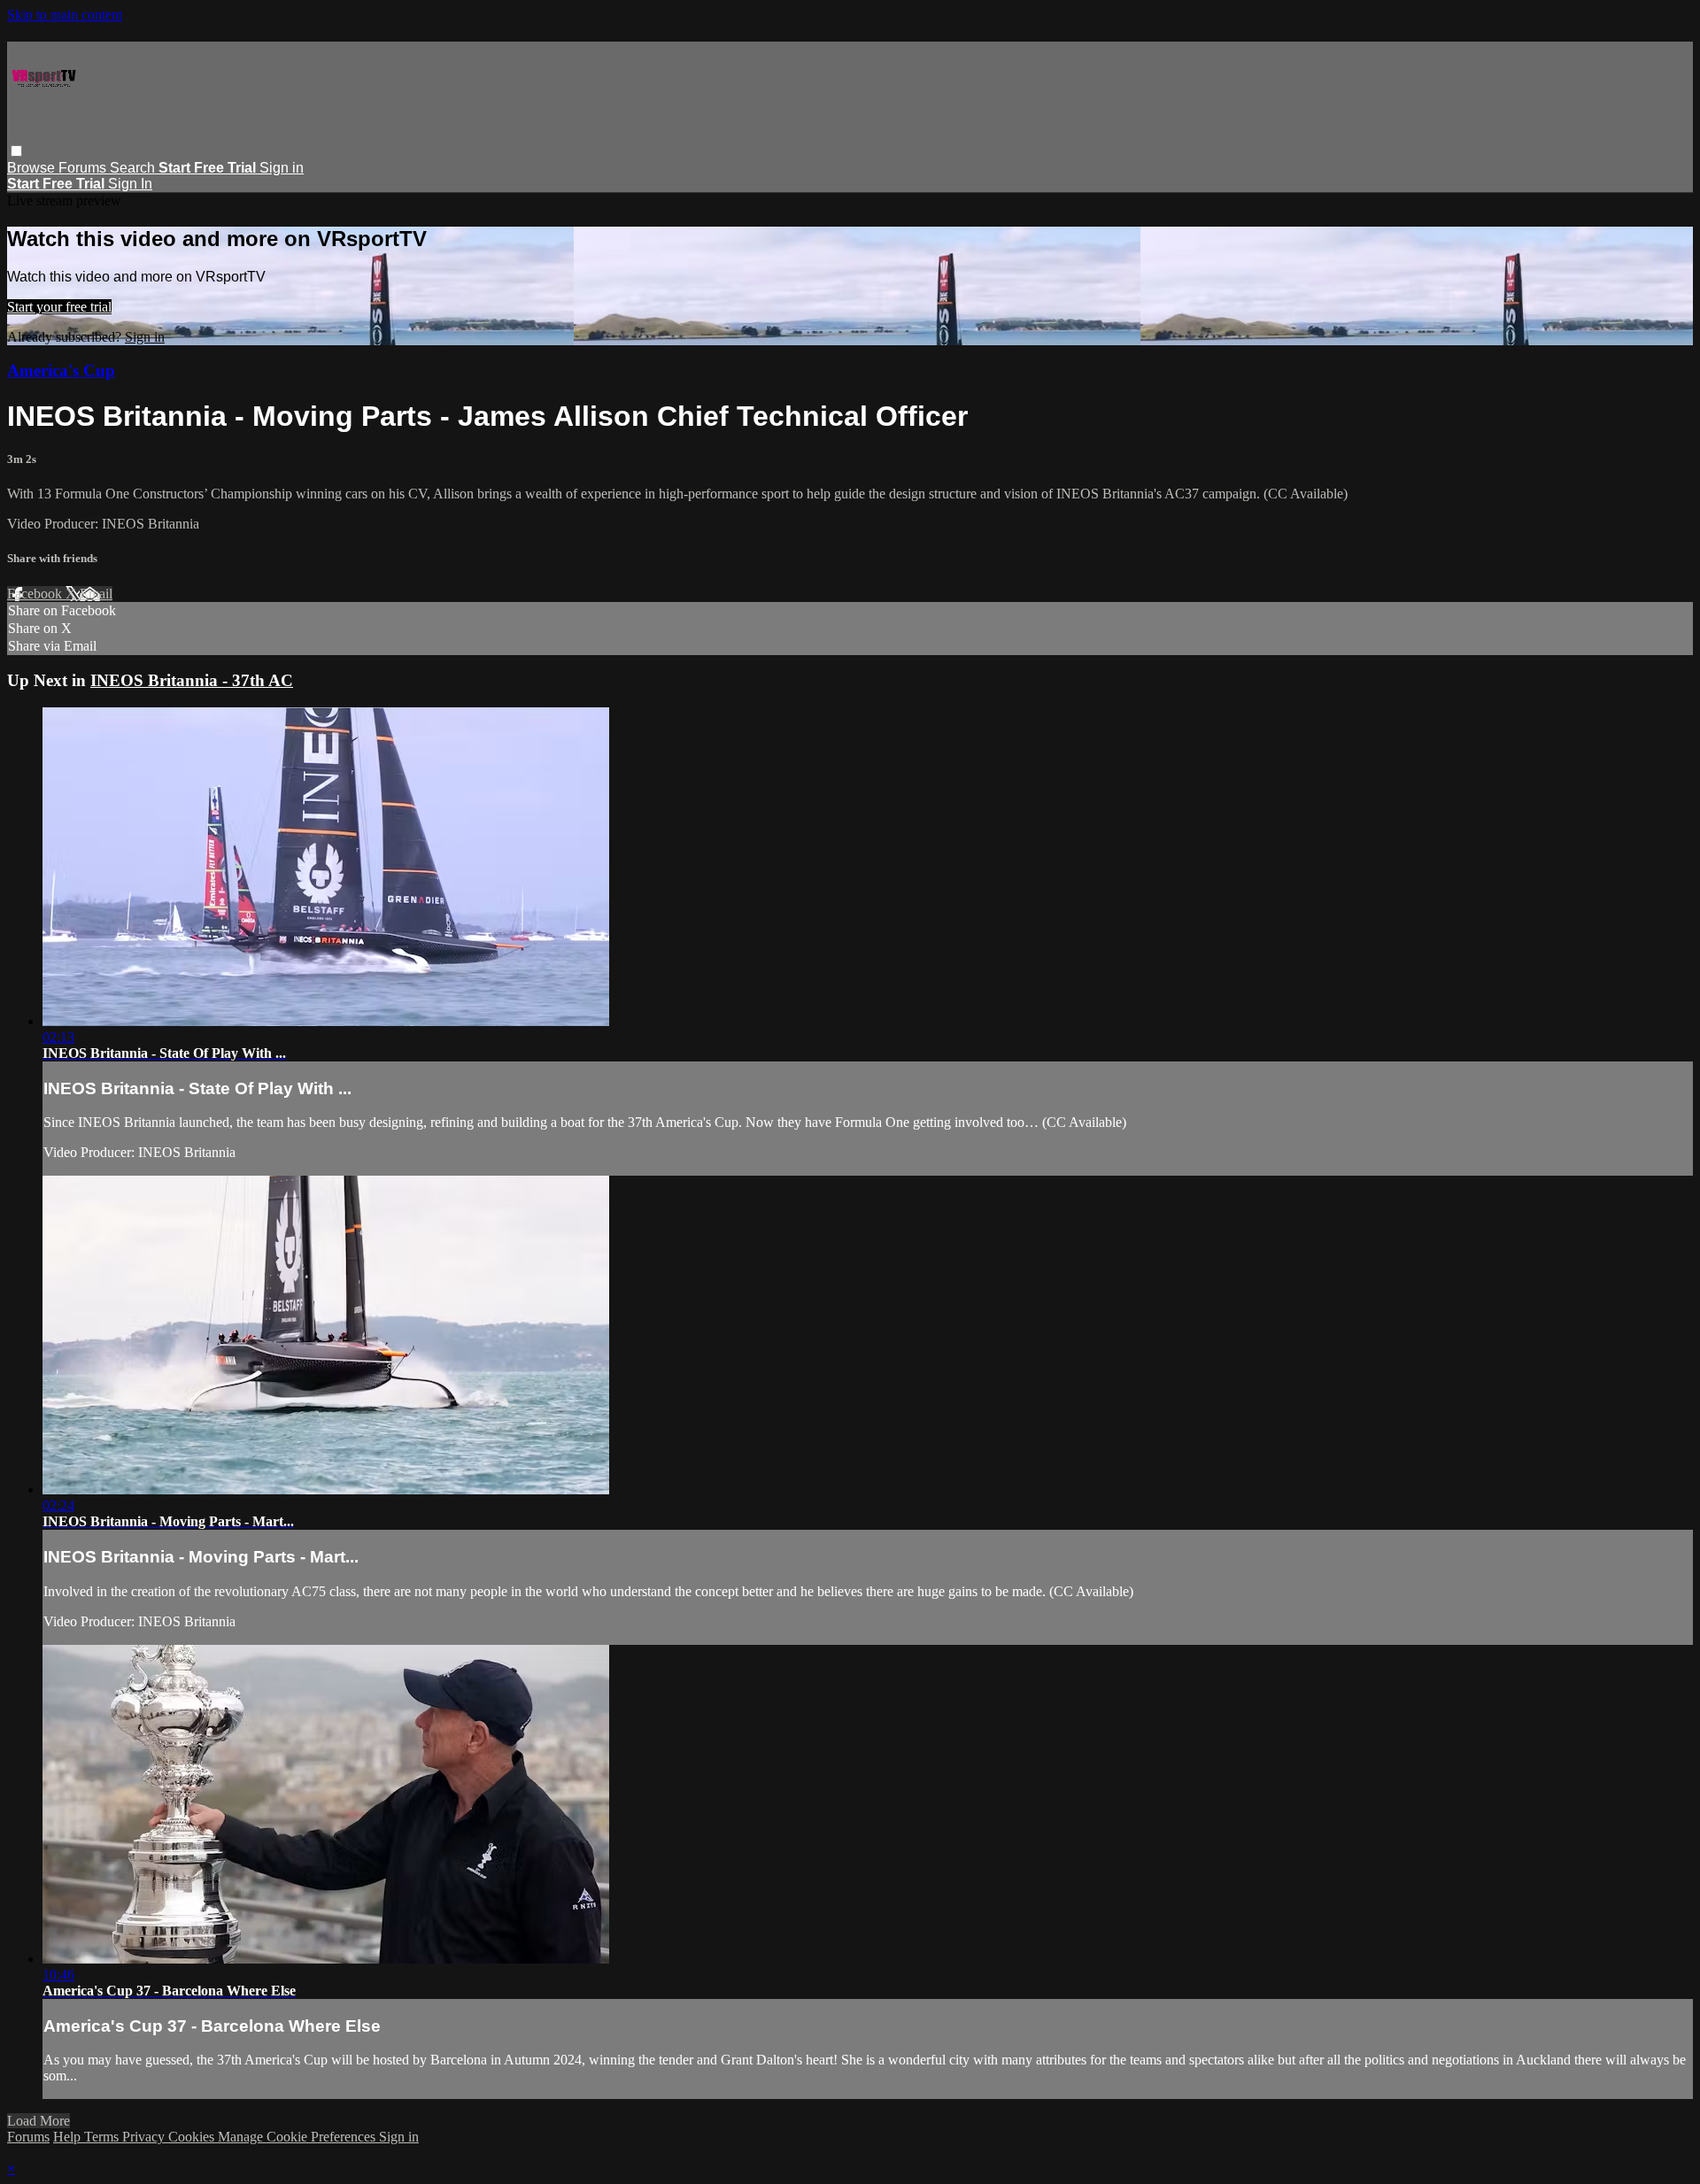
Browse (33, 168)
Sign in (282, 168)
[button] (16, 151)
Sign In (130, 184)
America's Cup (61, 370)
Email (96, 594)
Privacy (145, 2137)
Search (134, 168)
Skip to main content (65, 15)
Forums (84, 168)
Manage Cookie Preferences (298, 2137)
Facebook (36, 594)
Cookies (193, 2137)
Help (69, 2137)
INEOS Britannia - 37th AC (192, 680)
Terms (103, 2137)
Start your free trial (59, 307)
